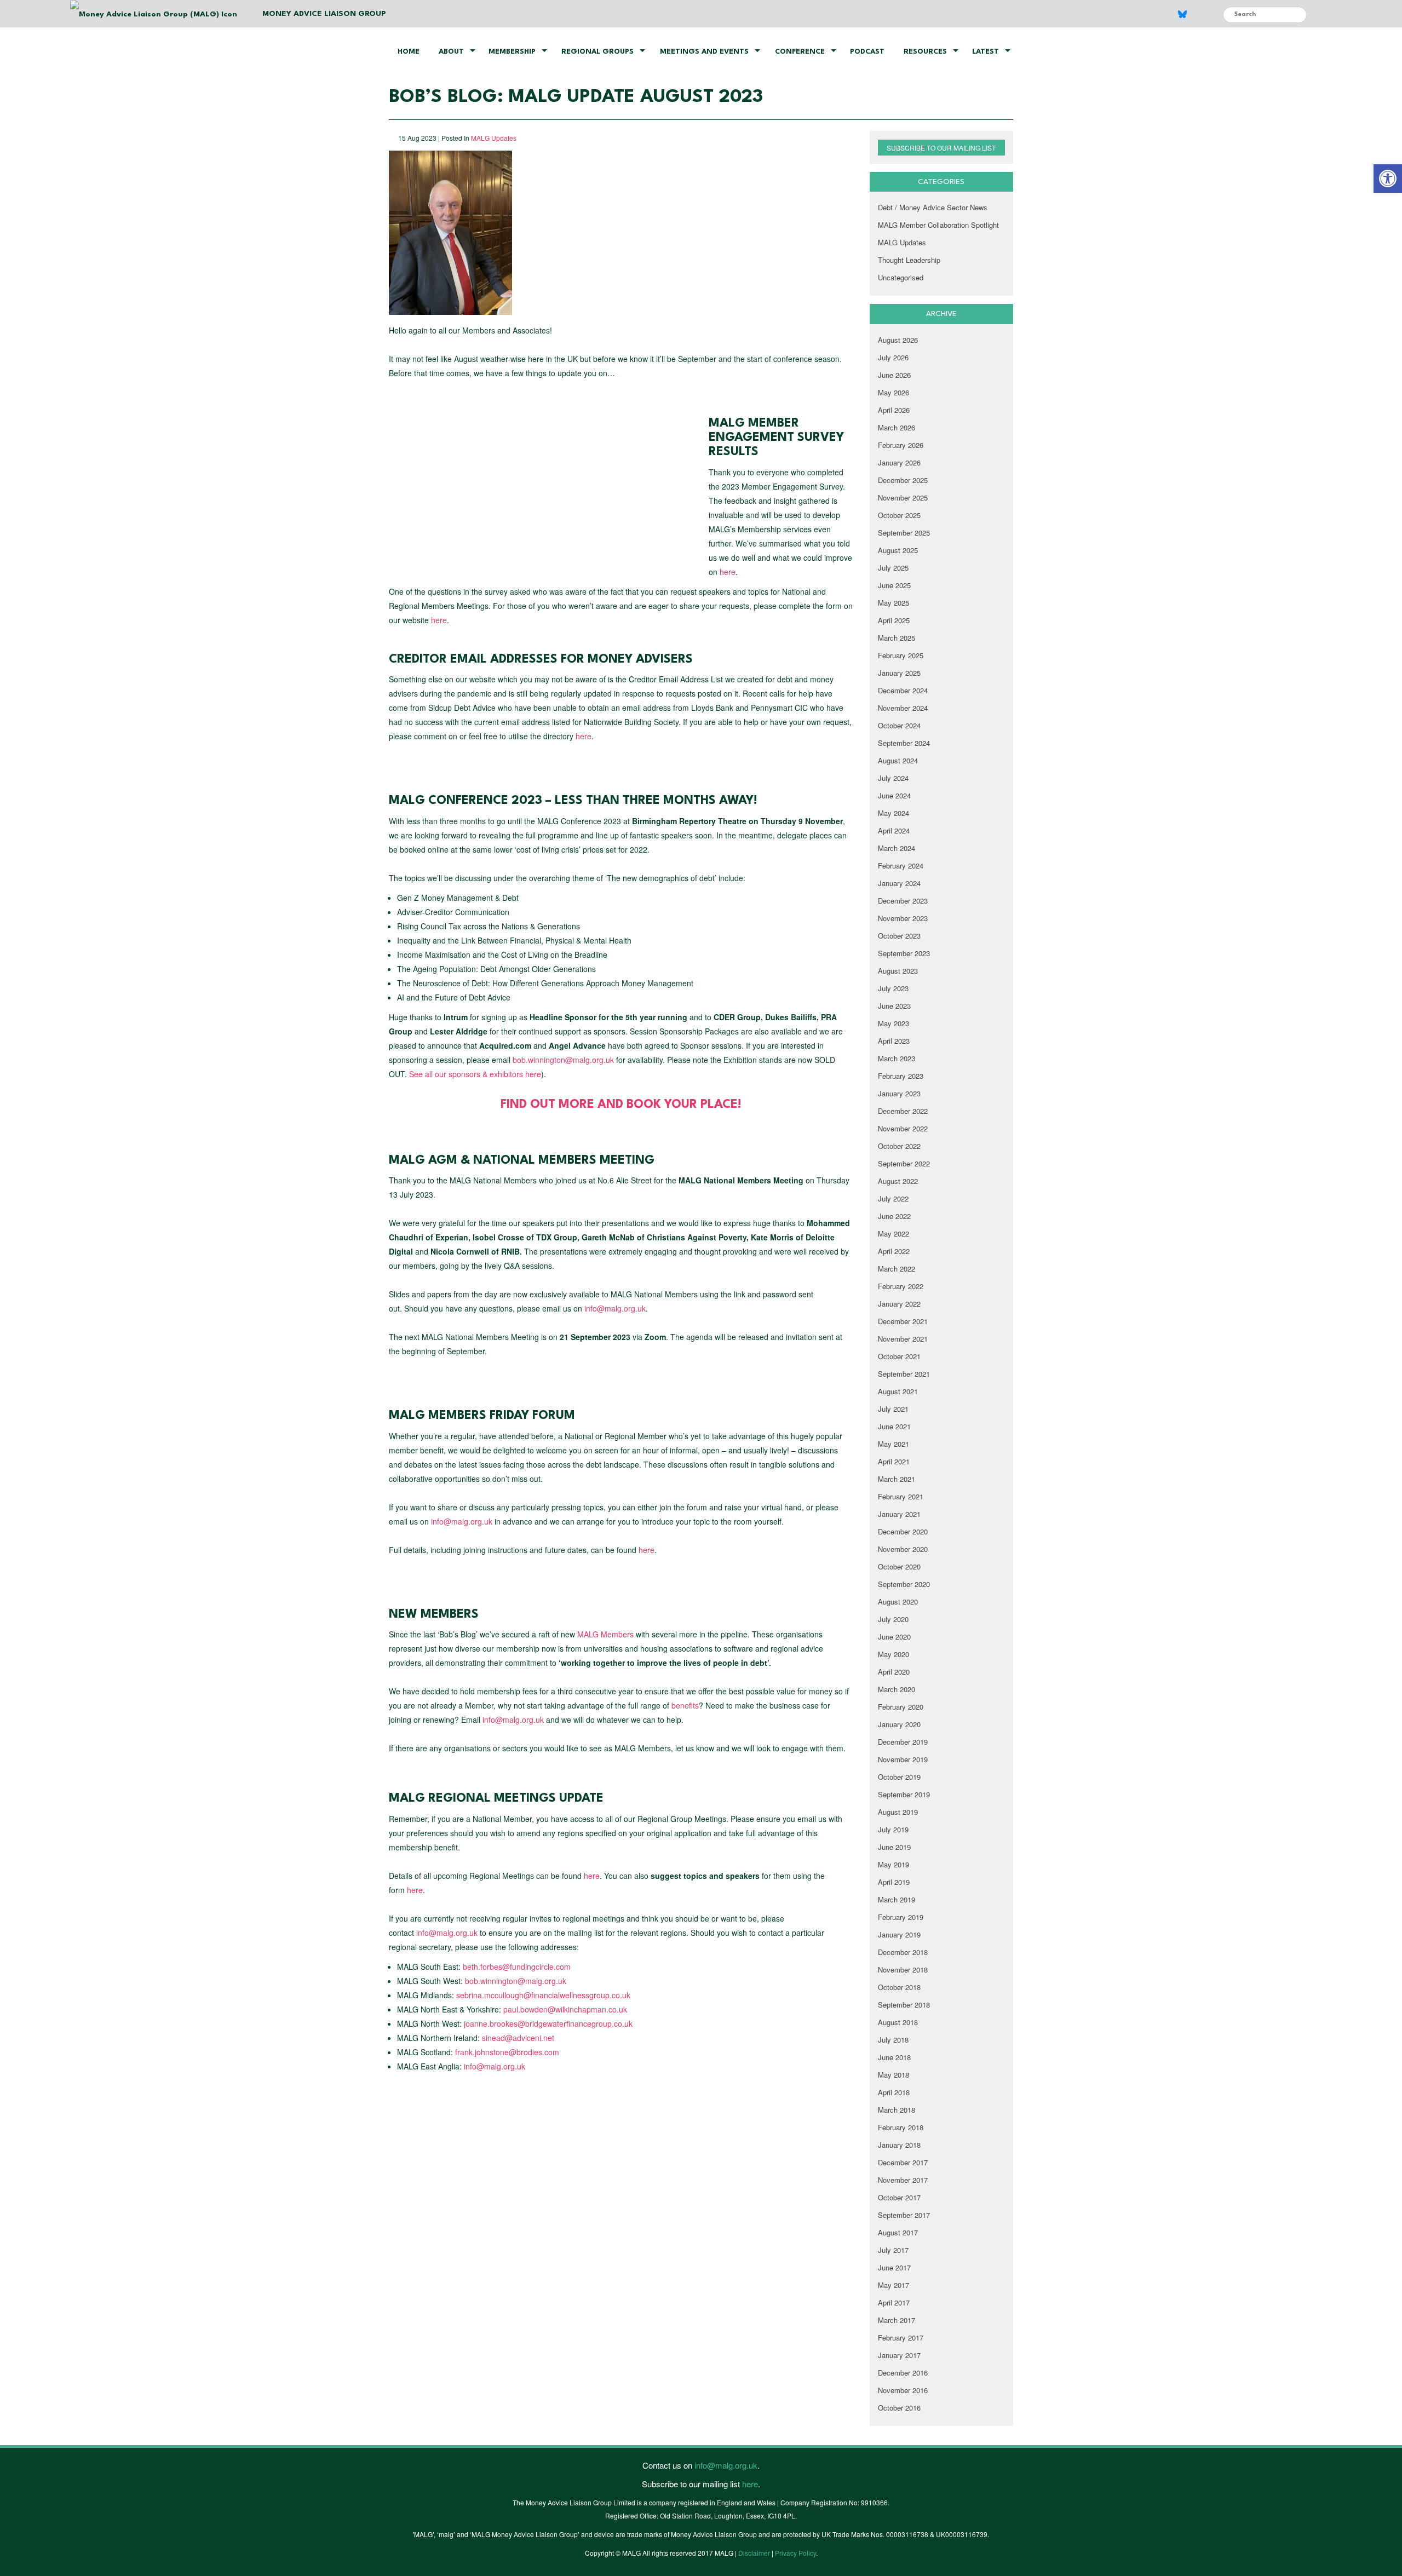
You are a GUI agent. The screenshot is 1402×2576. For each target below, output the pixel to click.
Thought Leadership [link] (909, 260)
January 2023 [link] (899, 1093)
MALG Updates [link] (494, 138)
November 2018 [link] (903, 1970)
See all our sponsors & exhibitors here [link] (475, 1074)
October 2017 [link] (899, 2197)
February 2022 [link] (901, 1286)
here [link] (728, 572)
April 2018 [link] (894, 2092)
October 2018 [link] (899, 1987)
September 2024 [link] (904, 743)
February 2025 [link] (901, 655)
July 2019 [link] (893, 1829)
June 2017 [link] (894, 2267)
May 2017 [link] (894, 2285)
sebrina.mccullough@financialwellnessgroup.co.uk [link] (543, 1995)
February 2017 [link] (901, 2338)
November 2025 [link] (903, 498)
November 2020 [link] (903, 1549)
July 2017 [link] (893, 2250)
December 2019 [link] (903, 1742)
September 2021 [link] (904, 1374)
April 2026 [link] (894, 410)
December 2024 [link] (903, 690)
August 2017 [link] (898, 2232)
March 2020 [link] (897, 1689)
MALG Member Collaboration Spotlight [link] (938, 225)
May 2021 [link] (894, 1444)
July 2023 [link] (893, 988)
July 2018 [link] (893, 2040)
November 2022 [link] (903, 1128)
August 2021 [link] (898, 1391)
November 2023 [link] (903, 918)
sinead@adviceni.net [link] (518, 2038)
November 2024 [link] (903, 708)
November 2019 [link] (903, 1759)
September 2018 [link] (904, 2005)
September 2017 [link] (904, 2215)
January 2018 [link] (899, 2145)
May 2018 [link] (894, 2075)
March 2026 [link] (897, 427)
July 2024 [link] (893, 778)
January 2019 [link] (899, 1934)
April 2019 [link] (894, 1882)
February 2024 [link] (901, 866)
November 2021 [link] (903, 1339)
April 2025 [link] (894, 620)
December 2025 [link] (903, 480)
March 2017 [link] (897, 2320)
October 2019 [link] (899, 1777)
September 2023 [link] (904, 953)
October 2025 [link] (899, 515)
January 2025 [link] (899, 673)
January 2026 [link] (899, 462)
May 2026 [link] (894, 392)
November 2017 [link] (903, 2180)
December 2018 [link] (903, 1952)
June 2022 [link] (894, 1216)
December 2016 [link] (903, 2373)
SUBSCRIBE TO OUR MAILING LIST (941, 148)
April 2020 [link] (894, 1672)
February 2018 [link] (901, 2127)
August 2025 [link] (898, 550)
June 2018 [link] (894, 2057)
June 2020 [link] (894, 1637)
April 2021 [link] (894, 1461)
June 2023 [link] (894, 1006)
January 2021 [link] (899, 1514)
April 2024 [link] (894, 830)
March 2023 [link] (897, 1058)
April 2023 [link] (894, 1041)
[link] (1388, 179)
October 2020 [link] (899, 1566)
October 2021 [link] (899, 1356)
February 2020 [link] (901, 1707)
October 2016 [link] (899, 2408)
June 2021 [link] (894, 1426)
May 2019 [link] (894, 1864)
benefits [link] (685, 1705)
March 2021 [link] (897, 1479)
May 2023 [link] (894, 1023)
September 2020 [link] (904, 1584)
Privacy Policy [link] (795, 2553)
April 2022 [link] (894, 1251)
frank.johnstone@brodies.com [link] (507, 2052)
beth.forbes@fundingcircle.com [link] (517, 1967)
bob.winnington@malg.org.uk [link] (563, 1060)
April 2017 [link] (894, 2302)
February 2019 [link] (901, 1917)
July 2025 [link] (893, 568)
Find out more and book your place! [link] (621, 1105)
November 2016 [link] (903, 2390)
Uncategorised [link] (901, 277)
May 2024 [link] (894, 813)
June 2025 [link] (894, 585)
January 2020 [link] (899, 1724)
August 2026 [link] (898, 340)
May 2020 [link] (894, 1654)
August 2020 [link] (898, 1602)
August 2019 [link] (898, 1812)
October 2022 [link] (899, 1146)
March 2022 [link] (897, 1269)
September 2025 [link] (904, 533)
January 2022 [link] (899, 1304)
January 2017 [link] (899, 2355)
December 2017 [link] (903, 2162)
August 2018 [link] (898, 2022)
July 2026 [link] (893, 357)
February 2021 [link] (901, 1496)
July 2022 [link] (893, 1198)
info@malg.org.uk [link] (615, 1308)
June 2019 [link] (894, 1847)
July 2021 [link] (893, 1409)
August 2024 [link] (898, 760)
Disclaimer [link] (754, 2553)
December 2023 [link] (903, 901)
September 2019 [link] (904, 1794)
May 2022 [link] (894, 1234)
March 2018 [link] (897, 2110)
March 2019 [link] (897, 1899)
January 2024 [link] (899, 883)
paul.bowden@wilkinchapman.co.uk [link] (565, 2009)
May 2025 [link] (894, 603)
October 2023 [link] (899, 936)
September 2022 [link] (904, 1163)
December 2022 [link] (903, 1111)
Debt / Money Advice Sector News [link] (933, 207)
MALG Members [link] (605, 1634)
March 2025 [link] (897, 638)
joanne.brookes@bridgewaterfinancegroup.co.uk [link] (548, 2023)
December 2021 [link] (903, 1321)
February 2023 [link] (901, 1076)
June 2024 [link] (894, 795)
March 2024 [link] (897, 848)
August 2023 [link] (898, 971)
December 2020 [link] (903, 1531)
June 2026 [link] (894, 375)
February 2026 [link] (901, 445)
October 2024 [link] (899, 725)
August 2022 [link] (898, 1181)
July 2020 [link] (893, 1619)
